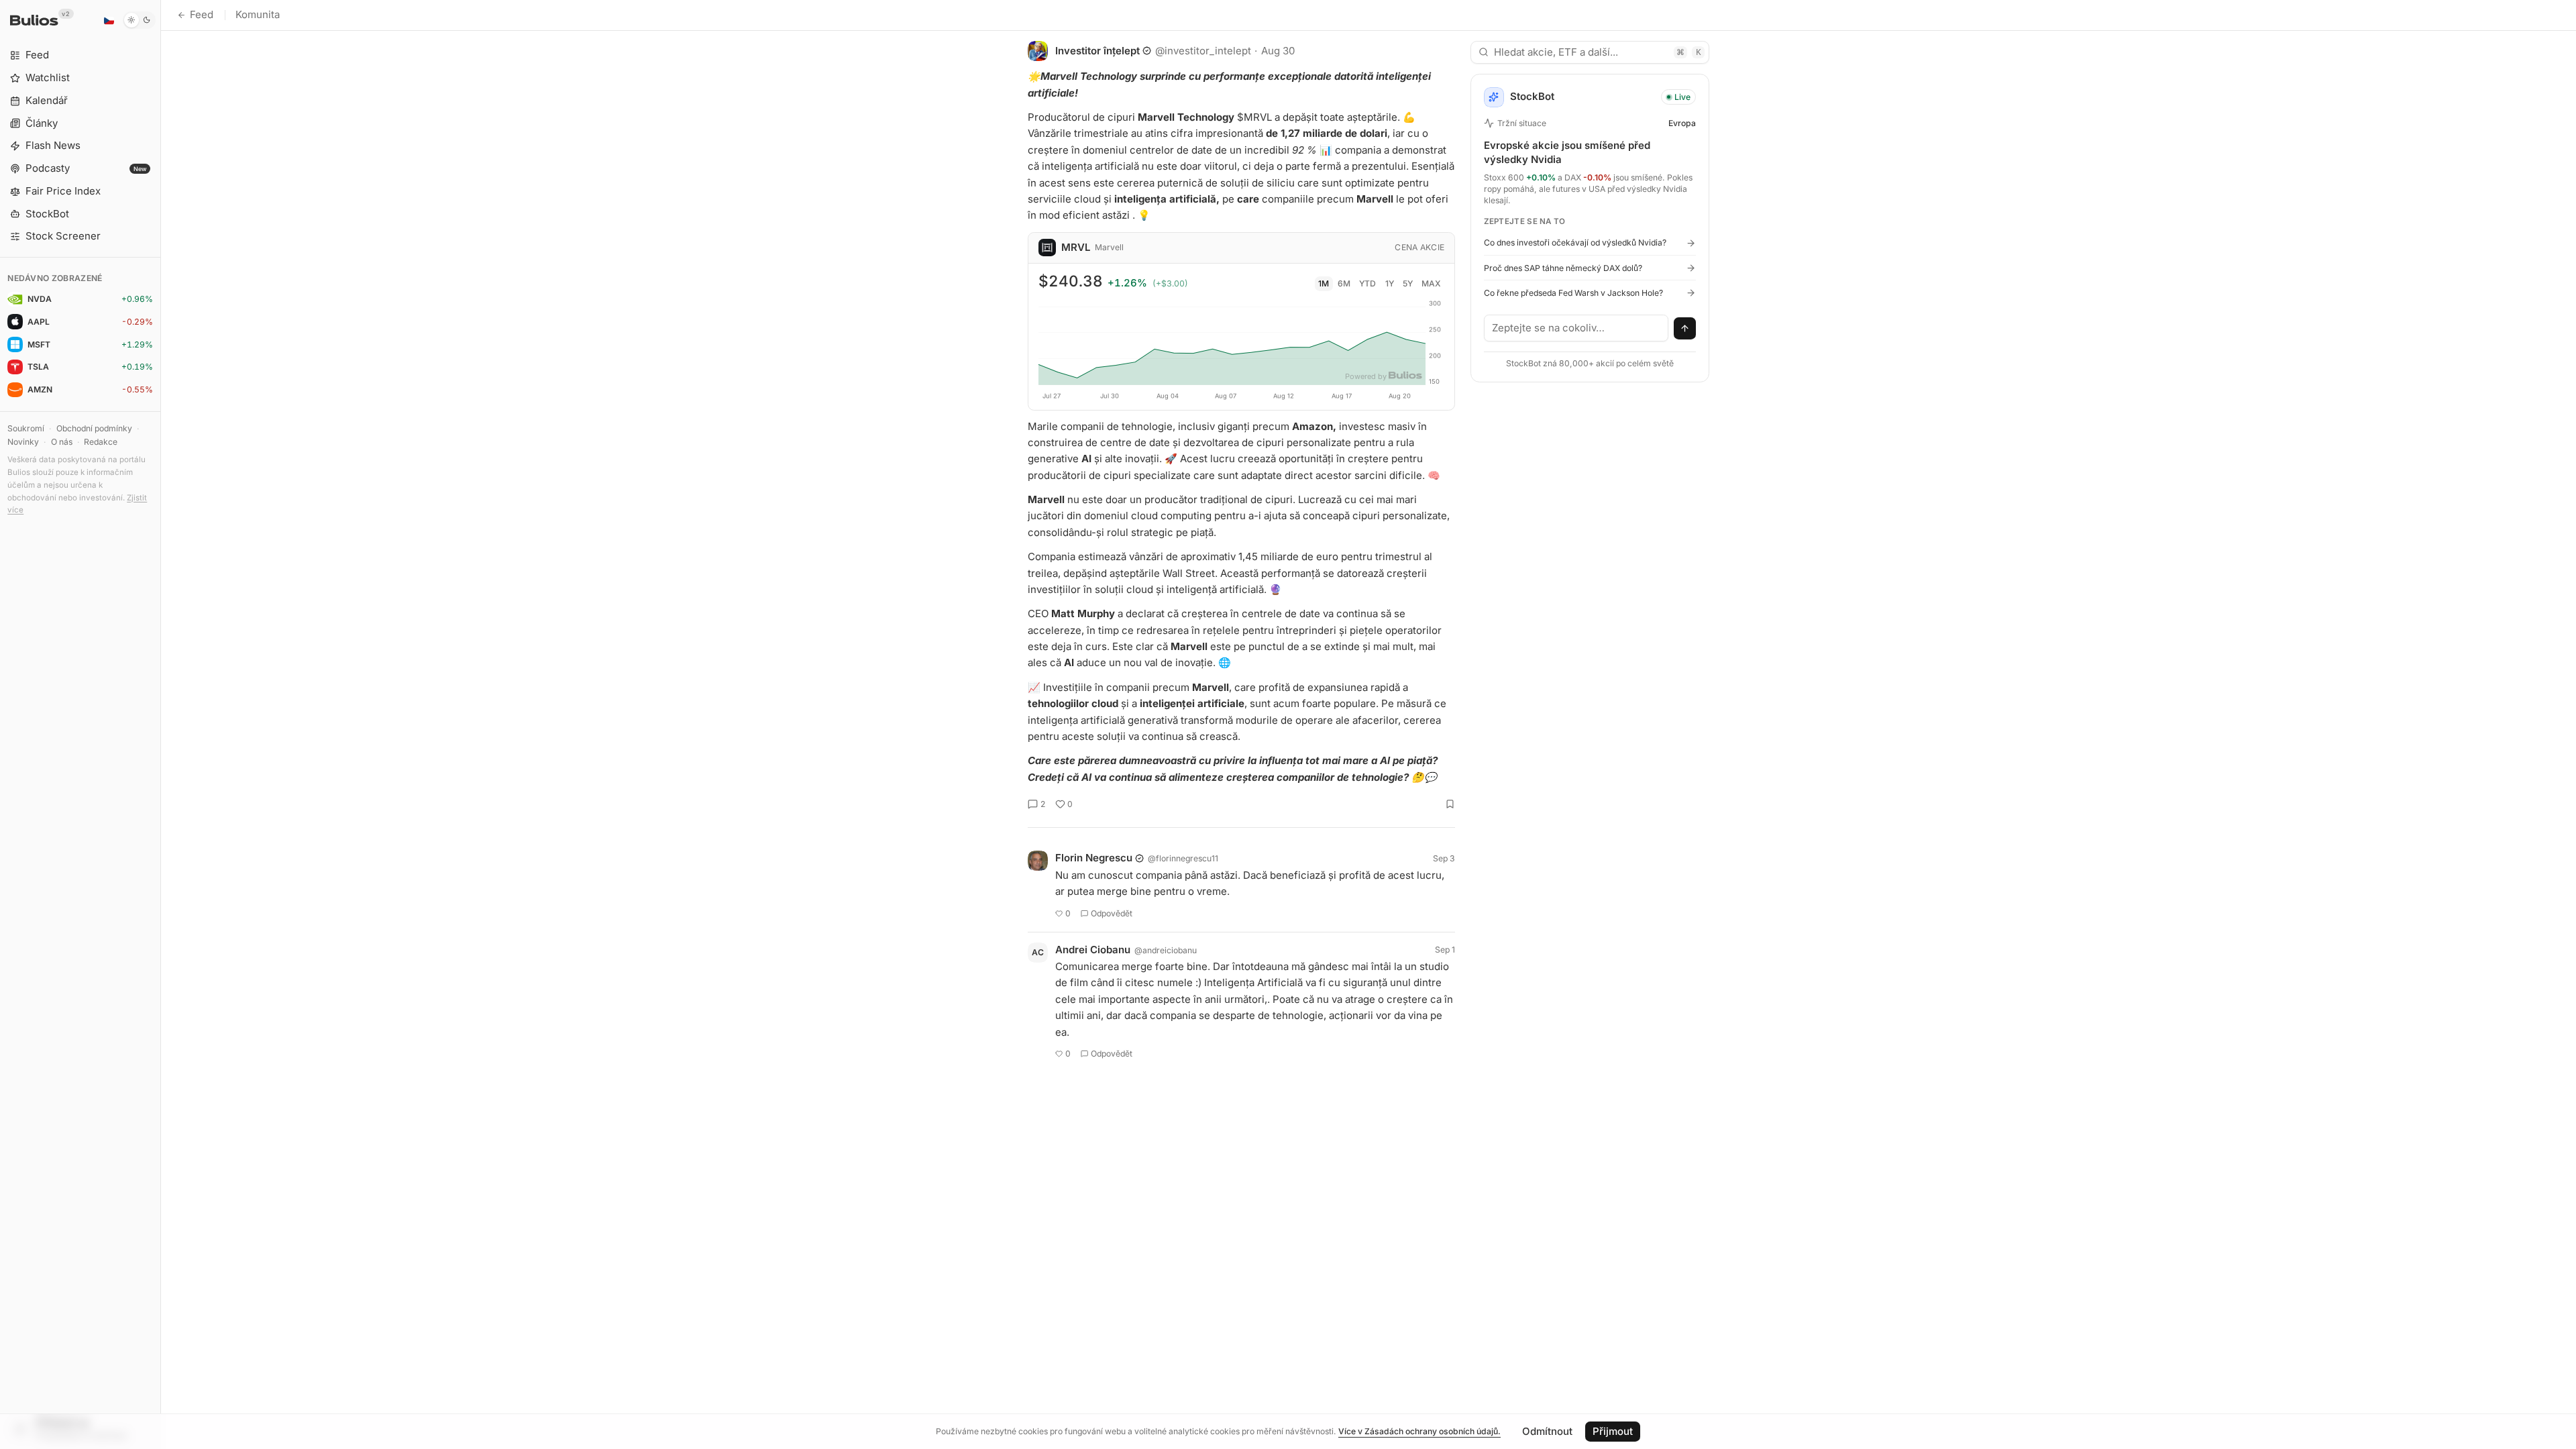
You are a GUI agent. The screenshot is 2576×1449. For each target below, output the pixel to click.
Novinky (23, 442)
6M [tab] (1344, 283)
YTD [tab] (1367, 283)
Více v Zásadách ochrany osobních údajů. (1419, 1431)
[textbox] (1576, 328)
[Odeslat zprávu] (1685, 329)
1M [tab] (1324, 283)
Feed (202, 14)
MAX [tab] (1431, 283)
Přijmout (1613, 1431)
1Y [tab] (1390, 283)
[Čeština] (109, 20)
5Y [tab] (1408, 283)
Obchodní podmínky (94, 428)
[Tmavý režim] (139, 20)
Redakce (101, 442)
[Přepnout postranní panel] (161, 724)
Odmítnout (1547, 1431)
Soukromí (26, 428)
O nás (62, 442)
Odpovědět (1112, 913)
